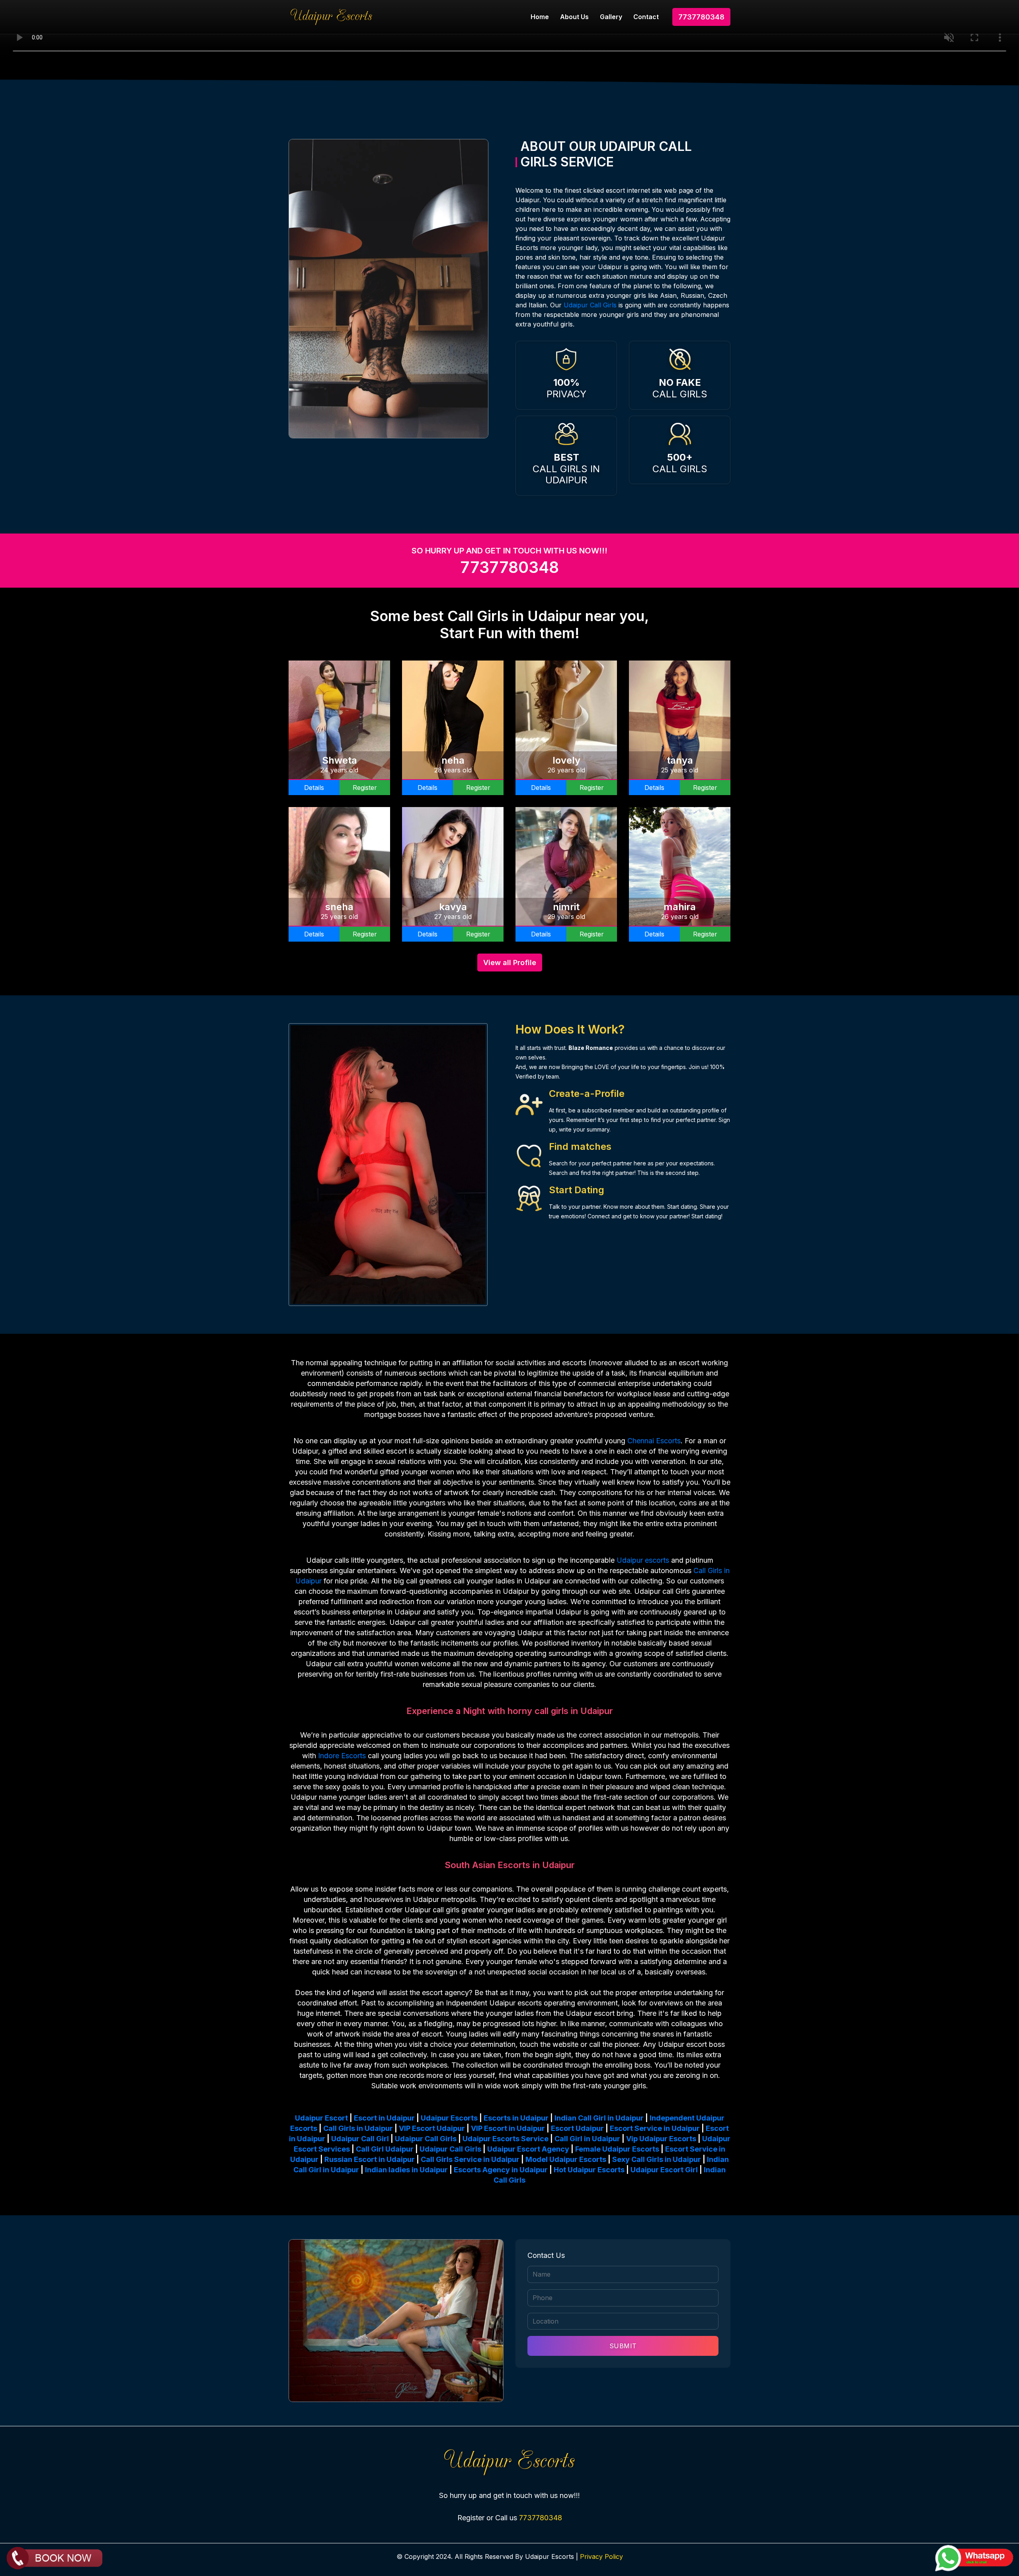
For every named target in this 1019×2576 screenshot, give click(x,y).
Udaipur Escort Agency (528, 2149)
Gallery (611, 17)
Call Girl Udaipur (385, 2149)
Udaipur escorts (643, 1560)
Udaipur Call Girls (590, 305)
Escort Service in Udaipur (655, 2128)
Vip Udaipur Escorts (661, 2139)
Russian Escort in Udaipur (370, 2159)
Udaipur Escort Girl (664, 2170)
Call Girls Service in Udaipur (470, 2159)
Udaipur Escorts (449, 2118)
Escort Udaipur (577, 2128)
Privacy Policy (601, 2556)
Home (540, 17)
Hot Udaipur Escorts (589, 2170)
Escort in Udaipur (384, 2118)
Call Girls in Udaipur (358, 2128)
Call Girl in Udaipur (587, 2139)
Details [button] (314, 788)
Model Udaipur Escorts (566, 2159)
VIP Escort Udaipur (432, 2128)
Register (365, 788)
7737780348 (701, 17)
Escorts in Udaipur (516, 2118)
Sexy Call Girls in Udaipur (657, 2159)
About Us (574, 17)
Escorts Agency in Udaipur (501, 2170)
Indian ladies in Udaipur (406, 2170)
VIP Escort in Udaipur (508, 2128)
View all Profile (510, 963)
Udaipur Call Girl (360, 2139)
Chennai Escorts (654, 1441)
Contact (646, 17)
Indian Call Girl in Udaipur (599, 2118)
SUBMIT (623, 2346)
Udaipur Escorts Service (506, 2139)
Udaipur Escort (321, 2118)
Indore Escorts (342, 1756)
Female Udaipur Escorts (617, 2149)
